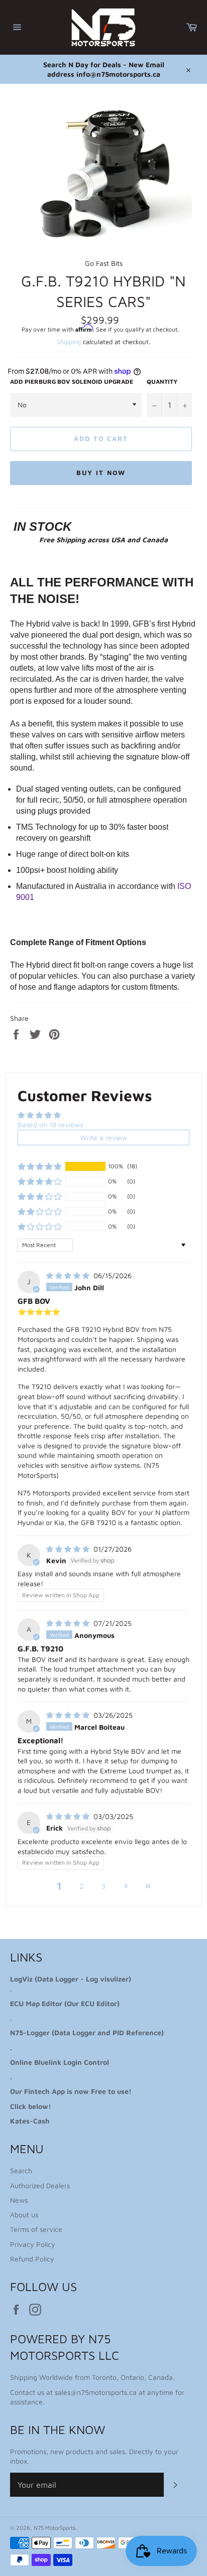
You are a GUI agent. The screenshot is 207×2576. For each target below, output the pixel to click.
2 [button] (81, 1886)
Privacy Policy (33, 2244)
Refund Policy (32, 2259)
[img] (69, 1275)
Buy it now (101, 473)
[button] (40, 1166)
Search (21, 2170)
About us (24, 2215)
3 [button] (103, 1886)
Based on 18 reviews (50, 1124)
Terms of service (36, 2229)
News (19, 2200)
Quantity (162, 382)
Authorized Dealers (40, 2185)
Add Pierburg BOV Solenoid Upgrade (72, 382)
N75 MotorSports (55, 2528)
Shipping (69, 342)
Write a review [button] (103, 1138)
